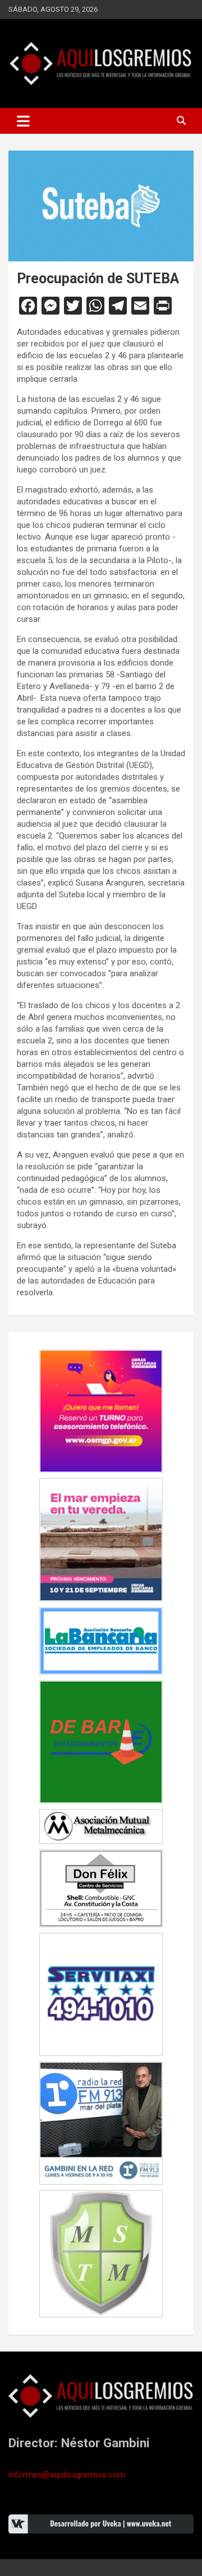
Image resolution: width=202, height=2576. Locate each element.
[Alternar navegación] (23, 121)
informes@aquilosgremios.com (67, 2475)
